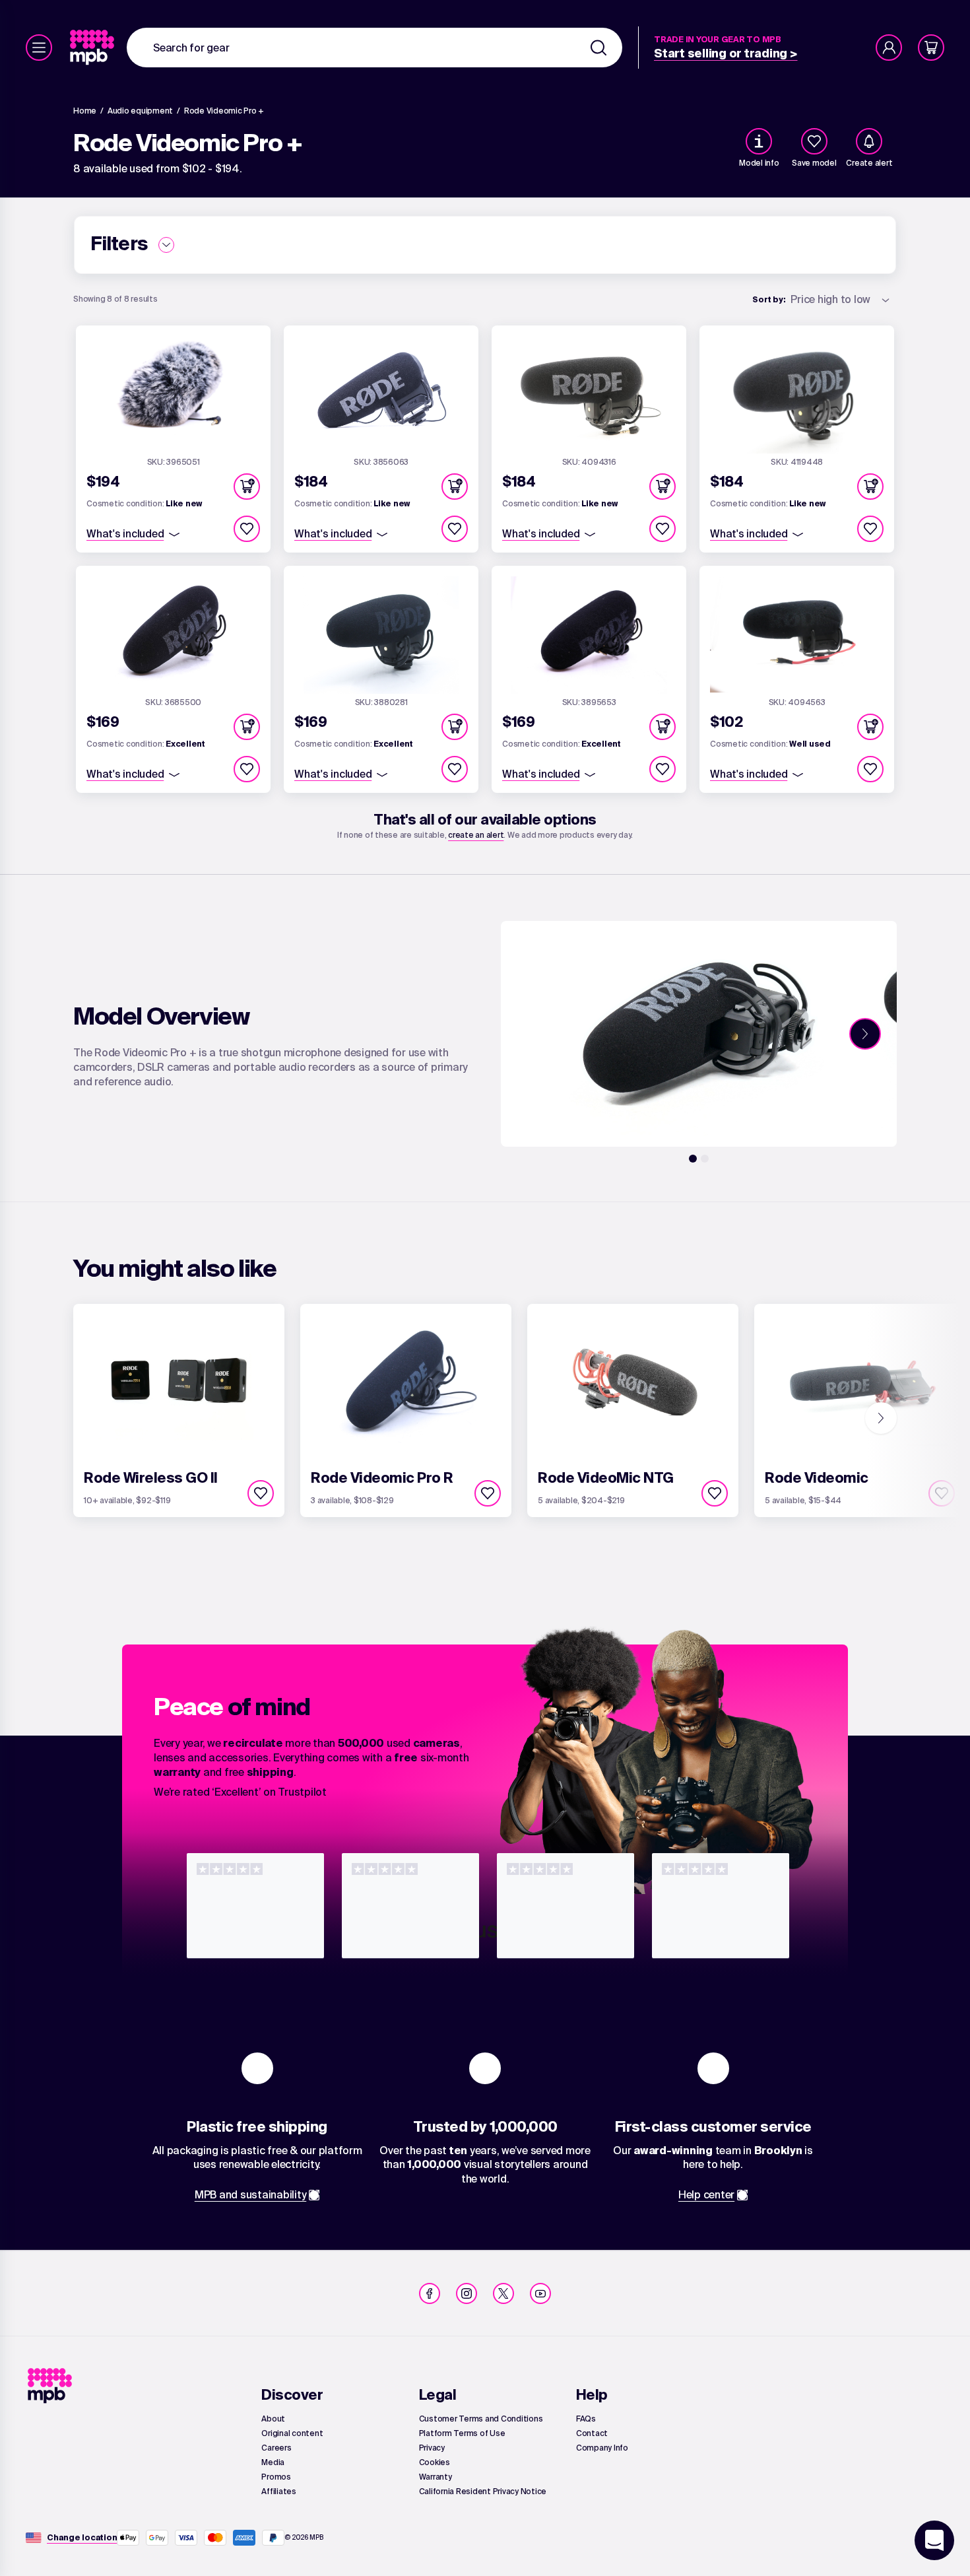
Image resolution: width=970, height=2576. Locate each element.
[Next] (865, 1034)
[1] (693, 1159)
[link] (93, 48)
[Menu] (39, 48)
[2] (705, 1159)
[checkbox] (814, 141)
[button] (247, 487)
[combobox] (374, 48)
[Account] (889, 48)
